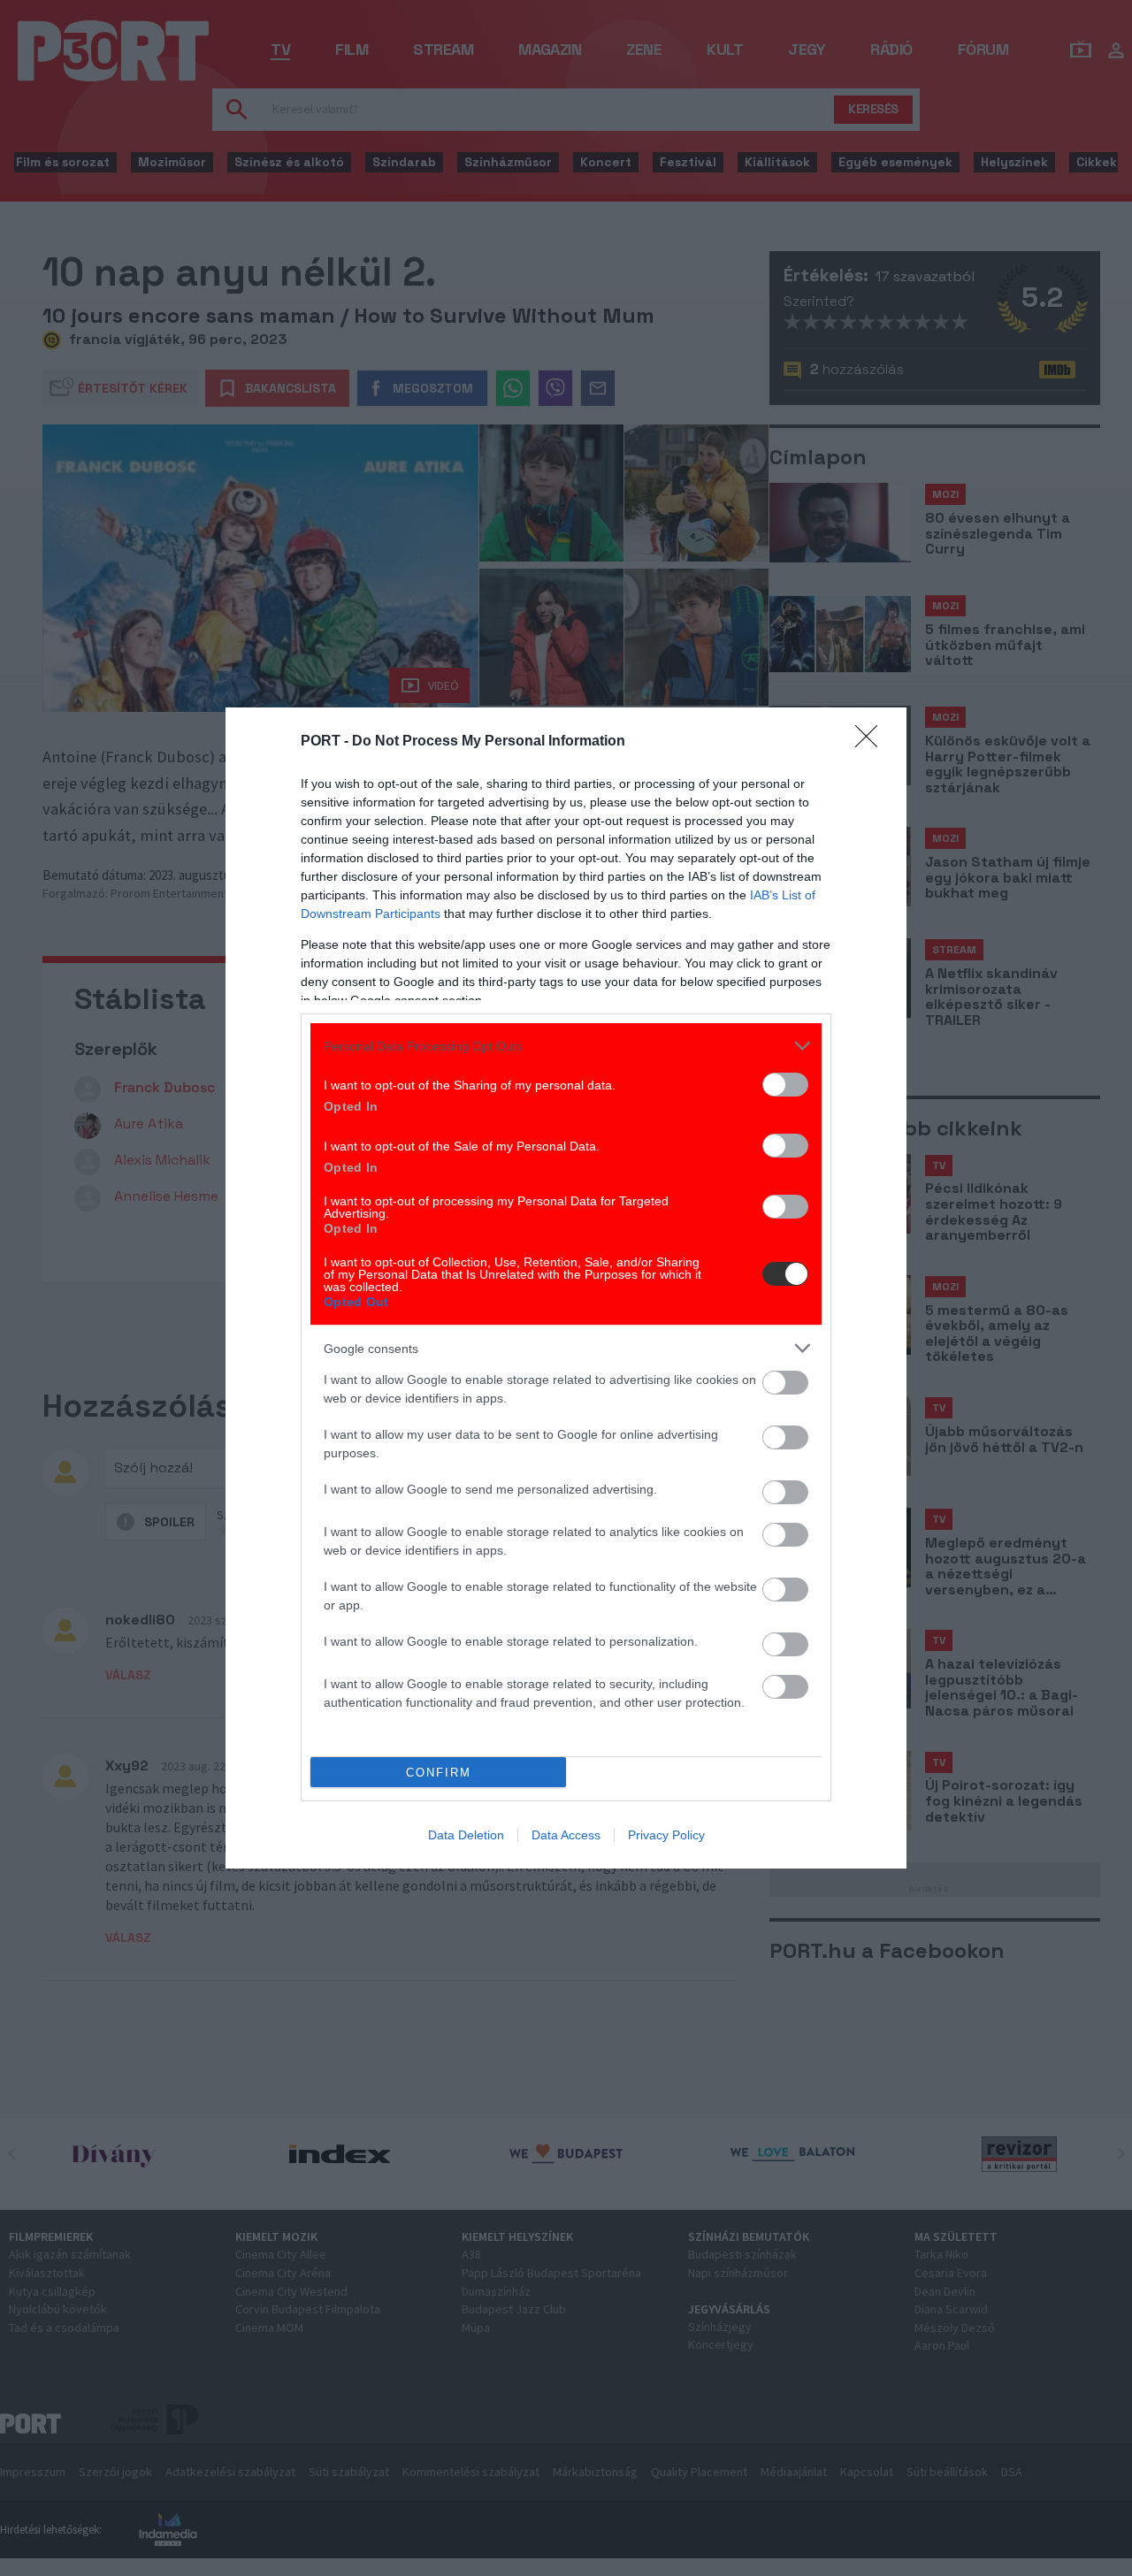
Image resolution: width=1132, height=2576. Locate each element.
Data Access (566, 1835)
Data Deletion (466, 1835)
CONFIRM (439, 1773)
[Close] (872, 742)
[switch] (785, 1085)
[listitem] (566, 1046)
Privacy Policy (666, 1835)
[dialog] (566, 1288)
